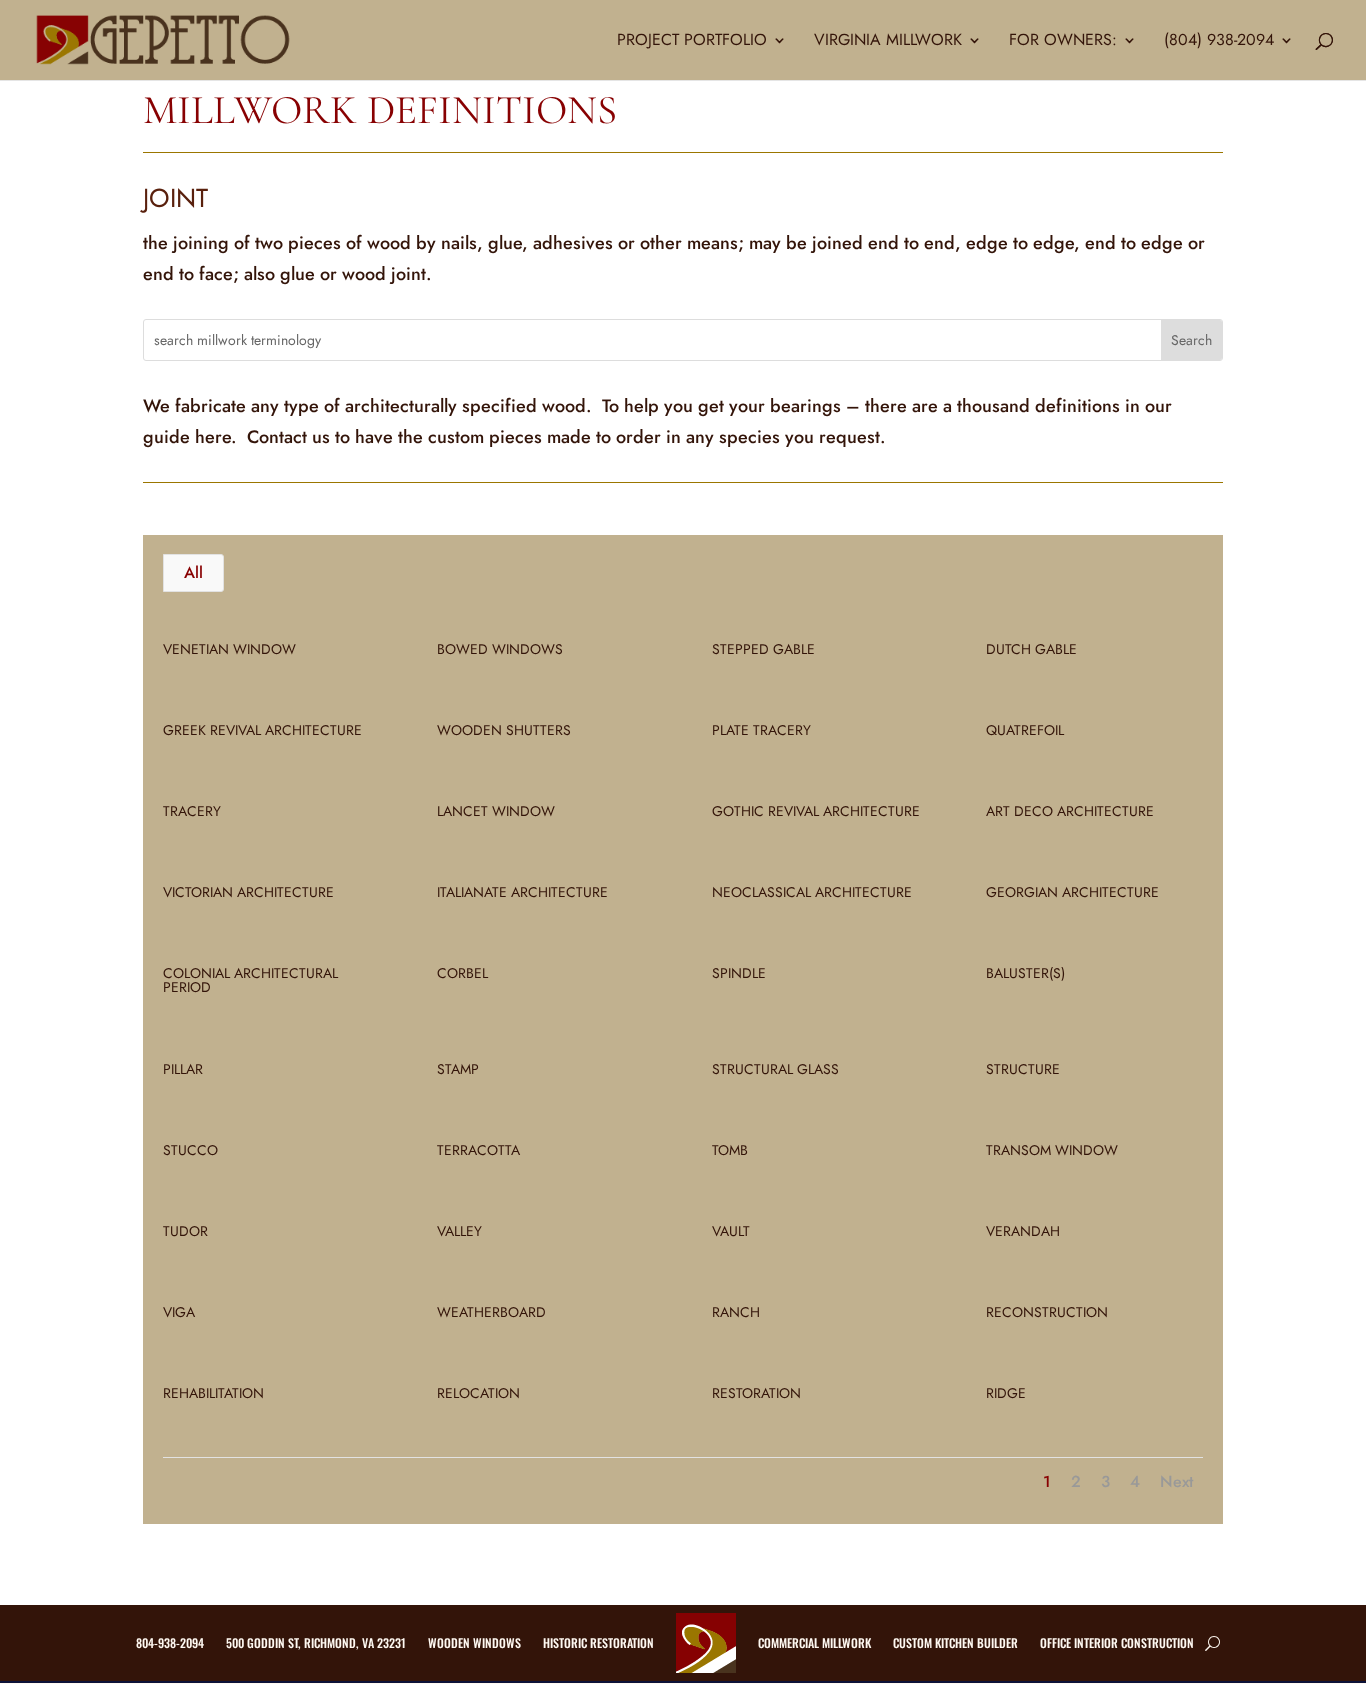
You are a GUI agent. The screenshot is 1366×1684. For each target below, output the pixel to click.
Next (1176, 1481)
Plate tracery (761, 730)
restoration (756, 1393)
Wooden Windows (474, 1642)
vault (731, 1231)
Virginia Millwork (888, 42)
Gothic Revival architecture (816, 811)
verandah (1023, 1231)
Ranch (736, 1312)
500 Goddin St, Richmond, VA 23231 (316, 1642)
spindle (739, 973)
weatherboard (491, 1312)
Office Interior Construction (1117, 1642)
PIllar (183, 1069)
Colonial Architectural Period (250, 980)
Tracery (192, 811)
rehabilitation (213, 1393)
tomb (730, 1150)
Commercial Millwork (814, 1642)
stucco (190, 1150)
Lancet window (496, 811)
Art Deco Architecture (1070, 811)
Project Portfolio (692, 42)
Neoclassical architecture (812, 892)
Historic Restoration (598, 1642)
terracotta (478, 1150)
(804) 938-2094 (1219, 42)
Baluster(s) (1025, 973)
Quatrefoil (1025, 730)
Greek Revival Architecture (262, 730)
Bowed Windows (500, 649)
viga (179, 1312)
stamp (458, 1069)
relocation (478, 1393)
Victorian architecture (248, 892)
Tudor (185, 1231)
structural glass (775, 1069)
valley (459, 1231)
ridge (1006, 1393)
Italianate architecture (522, 892)
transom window (1052, 1150)
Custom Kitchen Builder (955, 1642)
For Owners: (1063, 42)
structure (1023, 1069)
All (193, 572)
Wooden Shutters (504, 730)
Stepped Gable (763, 649)
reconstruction (1047, 1312)
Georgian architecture (1072, 892)
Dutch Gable (1031, 649)
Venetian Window (229, 649)
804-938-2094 (170, 1642)
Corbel (462, 973)
